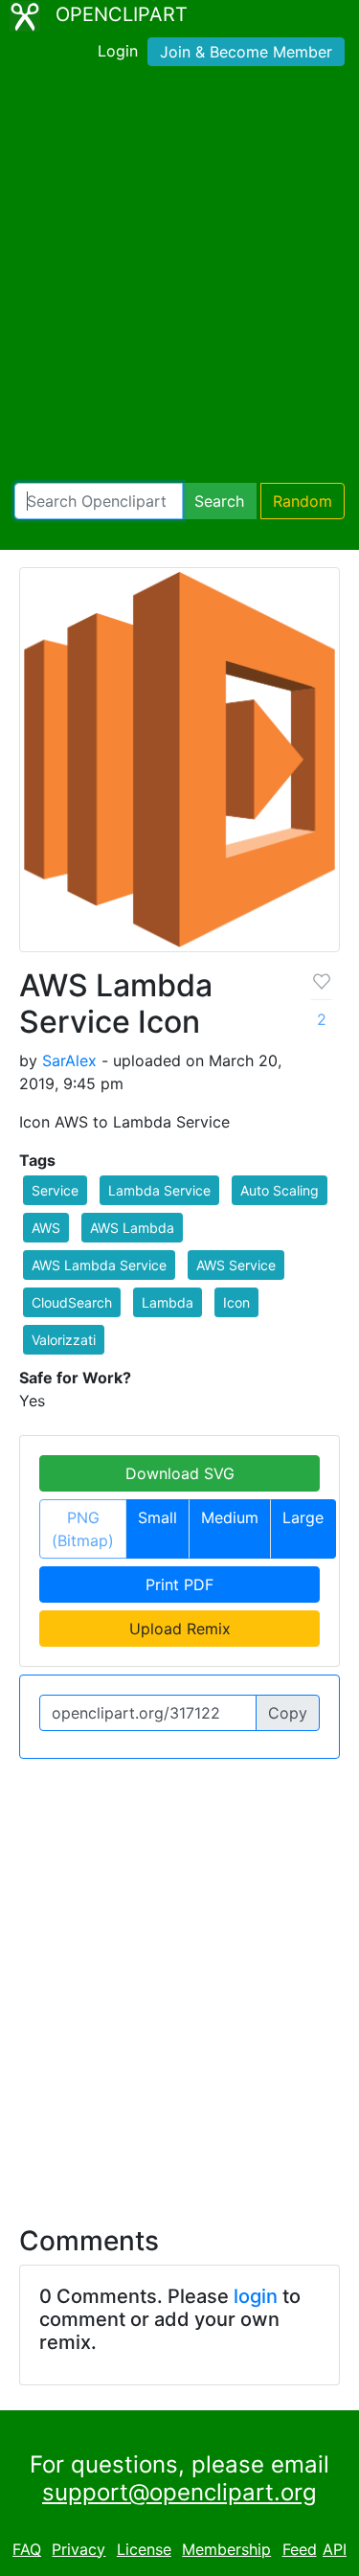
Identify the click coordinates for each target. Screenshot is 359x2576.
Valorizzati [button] (64, 1340)
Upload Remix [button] (180, 1629)
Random (303, 501)
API (335, 2549)
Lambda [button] (168, 1302)
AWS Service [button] (236, 1265)
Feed (300, 2549)
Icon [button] (236, 1302)
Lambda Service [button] (159, 1190)
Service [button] (55, 1190)
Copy (288, 1713)
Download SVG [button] (180, 1473)
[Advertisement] (179, 278)
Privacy (79, 2549)
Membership (226, 2549)
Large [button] (303, 1517)
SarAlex (69, 1060)
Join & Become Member (246, 52)
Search (219, 501)
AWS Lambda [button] (132, 1228)
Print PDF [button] (179, 1584)
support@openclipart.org (179, 2492)
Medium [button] (230, 1517)
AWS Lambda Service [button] (99, 1265)
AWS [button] (46, 1228)
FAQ (27, 2549)
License (144, 2549)
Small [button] (157, 1517)
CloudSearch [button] (72, 1302)
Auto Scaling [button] (280, 1190)
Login (118, 51)
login (256, 2296)
